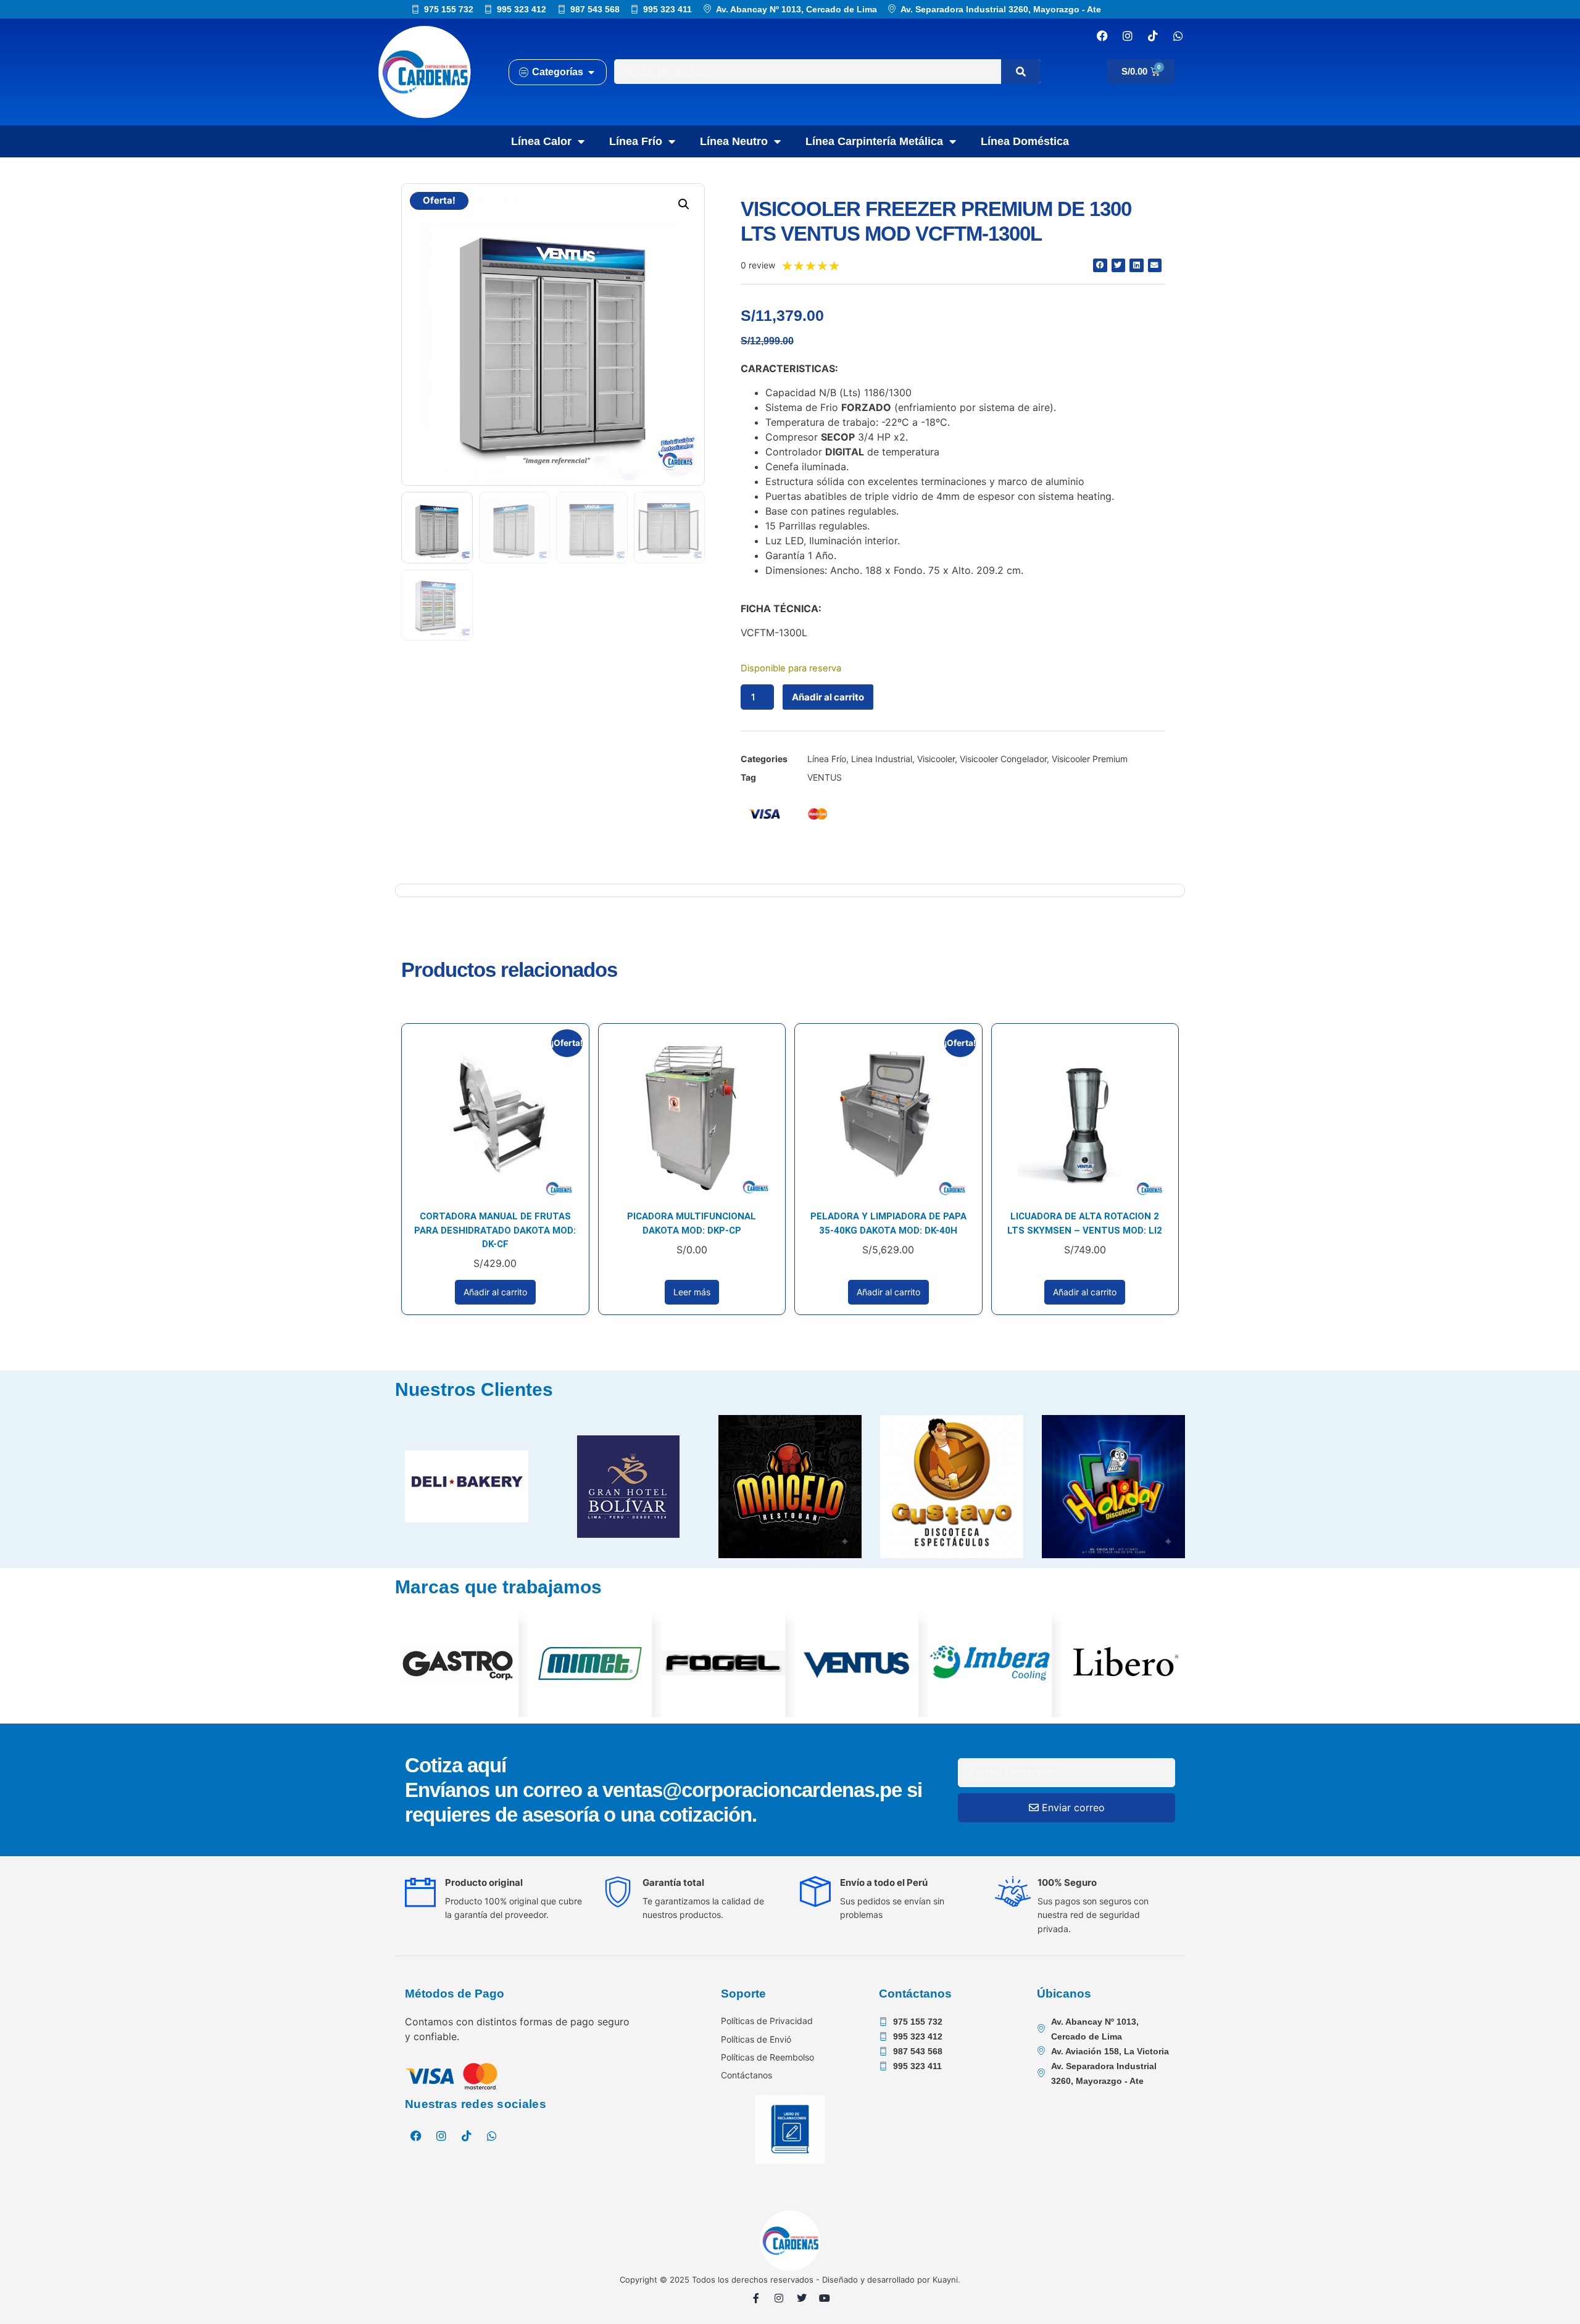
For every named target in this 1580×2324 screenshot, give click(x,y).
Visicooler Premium (1090, 759)
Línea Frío (636, 141)
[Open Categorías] (591, 72)
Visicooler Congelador (1003, 759)
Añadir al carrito (828, 697)
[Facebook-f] (756, 2298)
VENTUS (825, 777)
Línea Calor (541, 141)
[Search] (1021, 72)
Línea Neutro (734, 141)
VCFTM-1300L (774, 633)
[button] (684, 204)
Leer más (692, 1292)
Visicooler (936, 759)
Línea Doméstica (1025, 141)
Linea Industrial (882, 759)
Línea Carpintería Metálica (874, 141)
